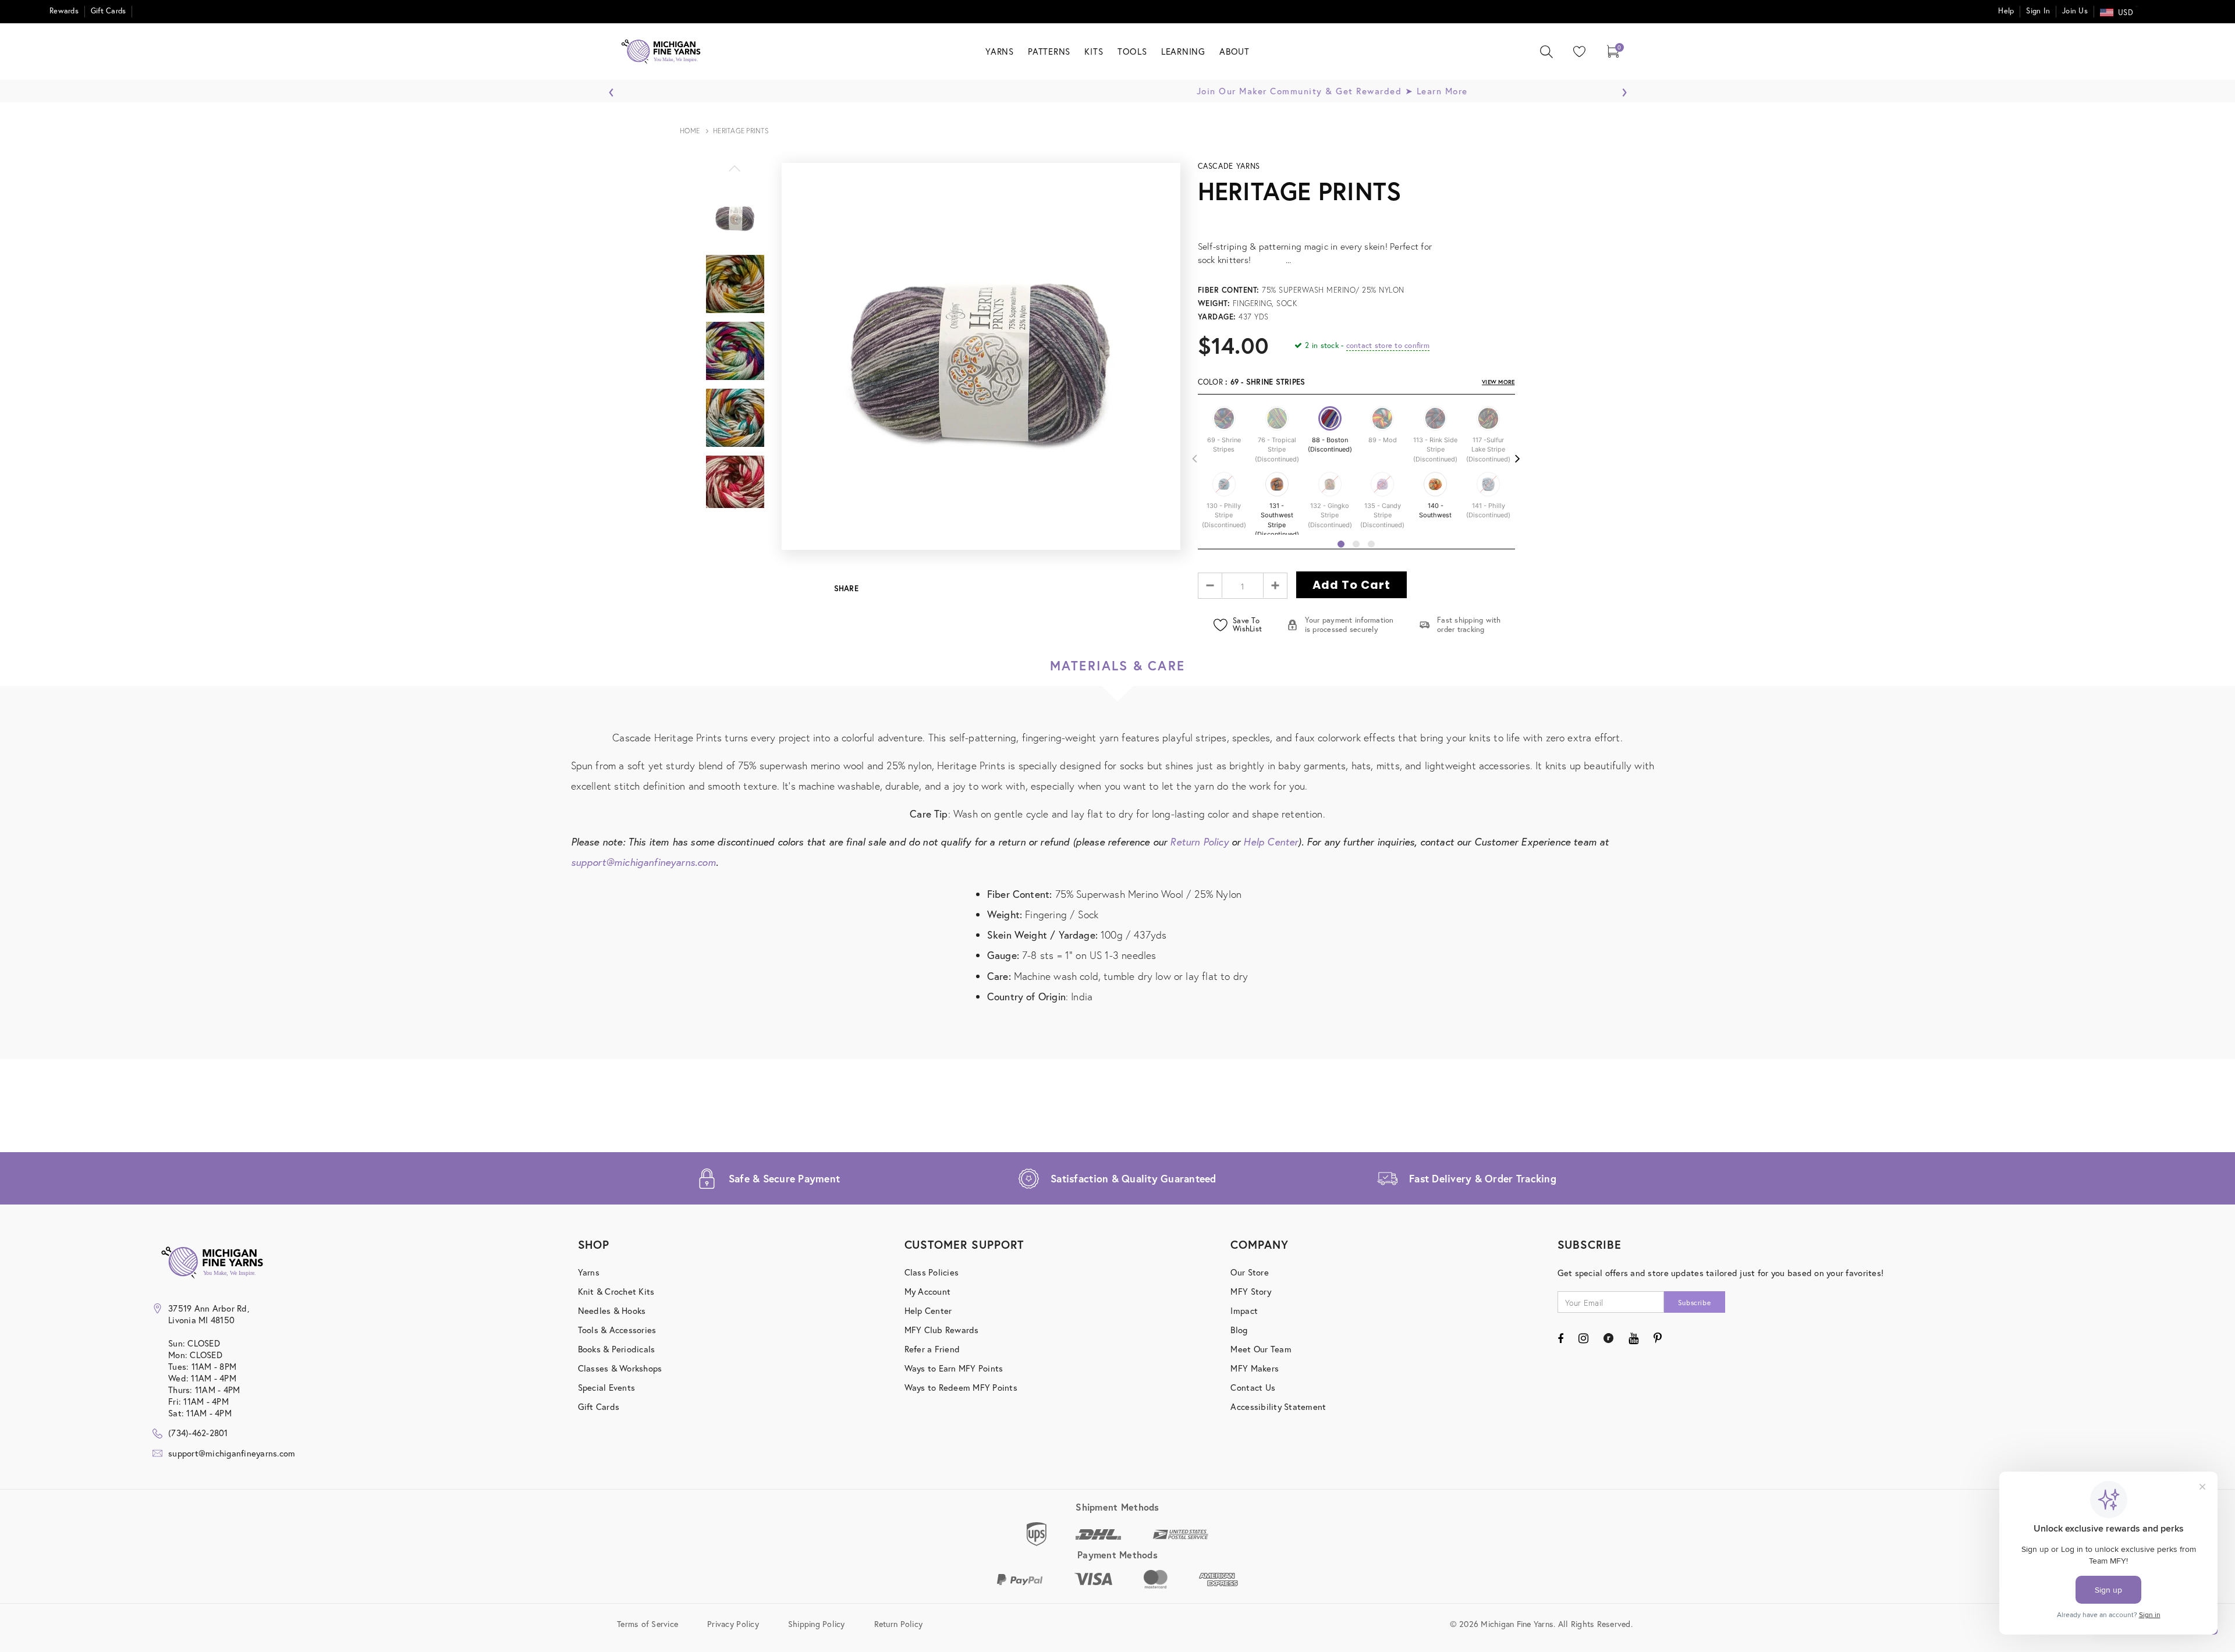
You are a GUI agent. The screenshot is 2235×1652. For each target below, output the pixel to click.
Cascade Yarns (1229, 166)
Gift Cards (109, 11)
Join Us (2075, 11)
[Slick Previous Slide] (735, 175)
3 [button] (1371, 544)
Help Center (1271, 842)
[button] (1224, 418)
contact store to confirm (1388, 345)
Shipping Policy (817, 1624)
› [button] (1624, 89)
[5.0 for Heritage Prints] (1356, 219)
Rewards (64, 11)
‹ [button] (611, 89)
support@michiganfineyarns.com (643, 862)
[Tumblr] (1608, 1338)
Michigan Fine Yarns (2109, 355)
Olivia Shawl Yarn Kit (2109, 375)
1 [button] (1341, 544)
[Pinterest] (1658, 1338)
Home (690, 131)
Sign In (2038, 11)
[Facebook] (1560, 1338)
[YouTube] (1633, 1338)
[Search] (1546, 52)
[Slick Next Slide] (735, 513)
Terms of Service (648, 1624)
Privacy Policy (733, 1624)
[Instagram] (1583, 1338)
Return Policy (1199, 842)
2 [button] (1356, 544)
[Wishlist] (1577, 51)
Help (2006, 11)
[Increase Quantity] (1275, 585)
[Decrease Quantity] (1210, 585)
